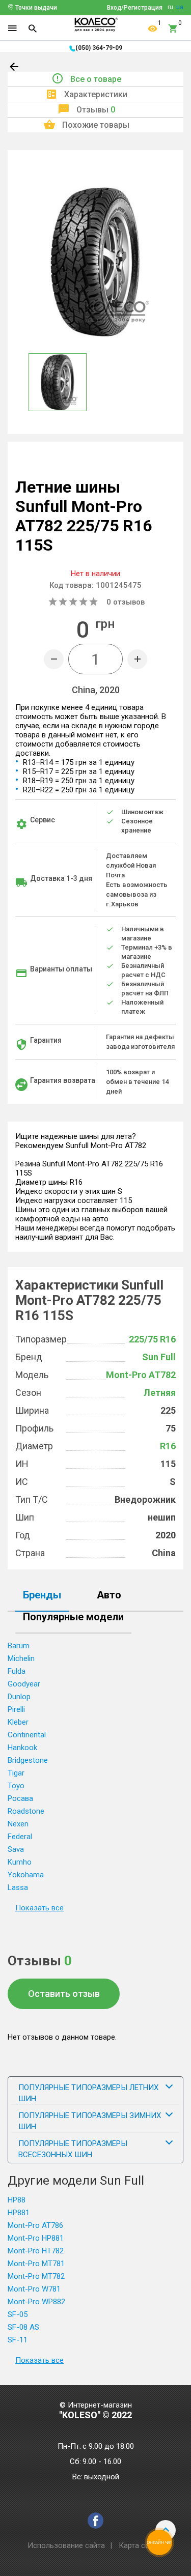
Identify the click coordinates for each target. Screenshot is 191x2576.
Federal (20, 1837)
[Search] (33, 28)
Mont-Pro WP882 (36, 2302)
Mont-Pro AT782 (141, 1375)
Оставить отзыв (64, 1994)
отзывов (126, 602)
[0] (173, 28)
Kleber (18, 1722)
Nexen (18, 1824)
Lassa (18, 1887)
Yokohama (26, 1875)
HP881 (19, 2213)
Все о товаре (96, 79)
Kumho (20, 1862)
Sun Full (159, 1357)
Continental (27, 1735)
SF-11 (18, 2340)
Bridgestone (28, 1760)
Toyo (16, 1786)
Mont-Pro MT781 (36, 2264)
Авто (109, 1595)
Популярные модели (73, 1617)
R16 (168, 1446)
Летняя (160, 1393)
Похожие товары (96, 125)
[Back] (15, 69)
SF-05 (18, 2314)
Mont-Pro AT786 (35, 2225)
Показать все (39, 1908)
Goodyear (24, 1684)
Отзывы (96, 110)
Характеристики (96, 94)
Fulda (17, 1671)
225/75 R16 (152, 1339)
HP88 (17, 2200)
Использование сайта (66, 2545)
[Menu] (12, 28)
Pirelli (16, 1709)
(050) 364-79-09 (99, 48)
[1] (153, 28)
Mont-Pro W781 (34, 2289)
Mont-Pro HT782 (36, 2251)
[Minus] (54, 659)
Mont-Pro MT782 (36, 2276)
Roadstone (26, 1811)
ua (180, 7)
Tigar (16, 1773)
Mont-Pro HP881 (36, 2238)
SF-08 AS (23, 2327)
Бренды (42, 1595)
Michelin (21, 1658)
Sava (16, 1849)
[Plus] (137, 659)
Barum (19, 1646)
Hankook (22, 1748)
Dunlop (19, 1697)
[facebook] (95, 2521)
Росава (20, 1798)
